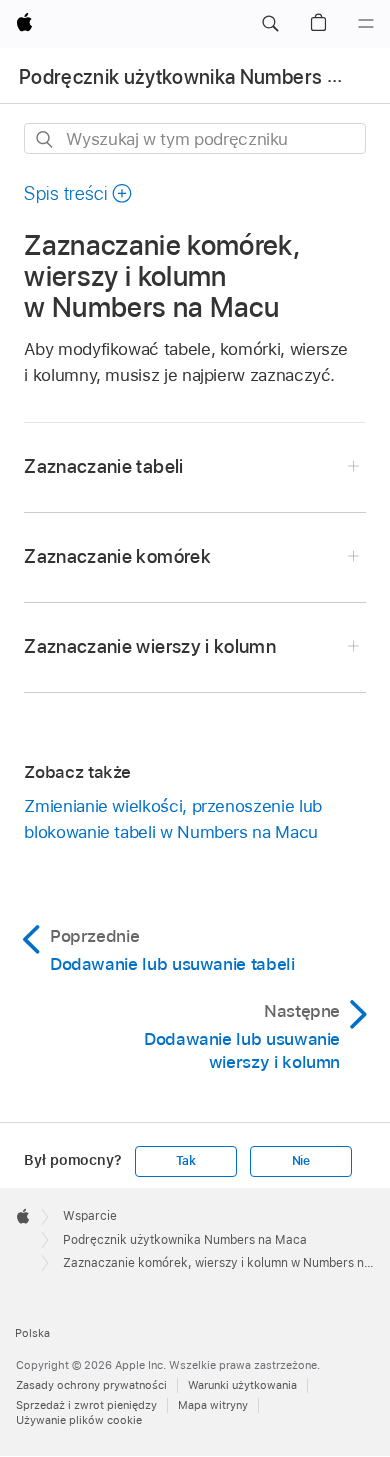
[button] (270, 24)
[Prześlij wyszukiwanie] (45, 139)
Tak (186, 1161)
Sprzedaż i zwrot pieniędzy (86, 1405)
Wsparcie (90, 1216)
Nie (301, 1161)
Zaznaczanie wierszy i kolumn (150, 646)
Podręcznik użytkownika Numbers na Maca (185, 1240)
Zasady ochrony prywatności (91, 1385)
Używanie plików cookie (79, 1420)
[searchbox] (194, 138)
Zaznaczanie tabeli (103, 466)
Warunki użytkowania (242, 1385)
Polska (32, 1333)
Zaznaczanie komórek (117, 556)
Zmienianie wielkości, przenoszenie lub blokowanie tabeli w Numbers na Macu (172, 819)
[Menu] (366, 24)
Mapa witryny (213, 1405)
